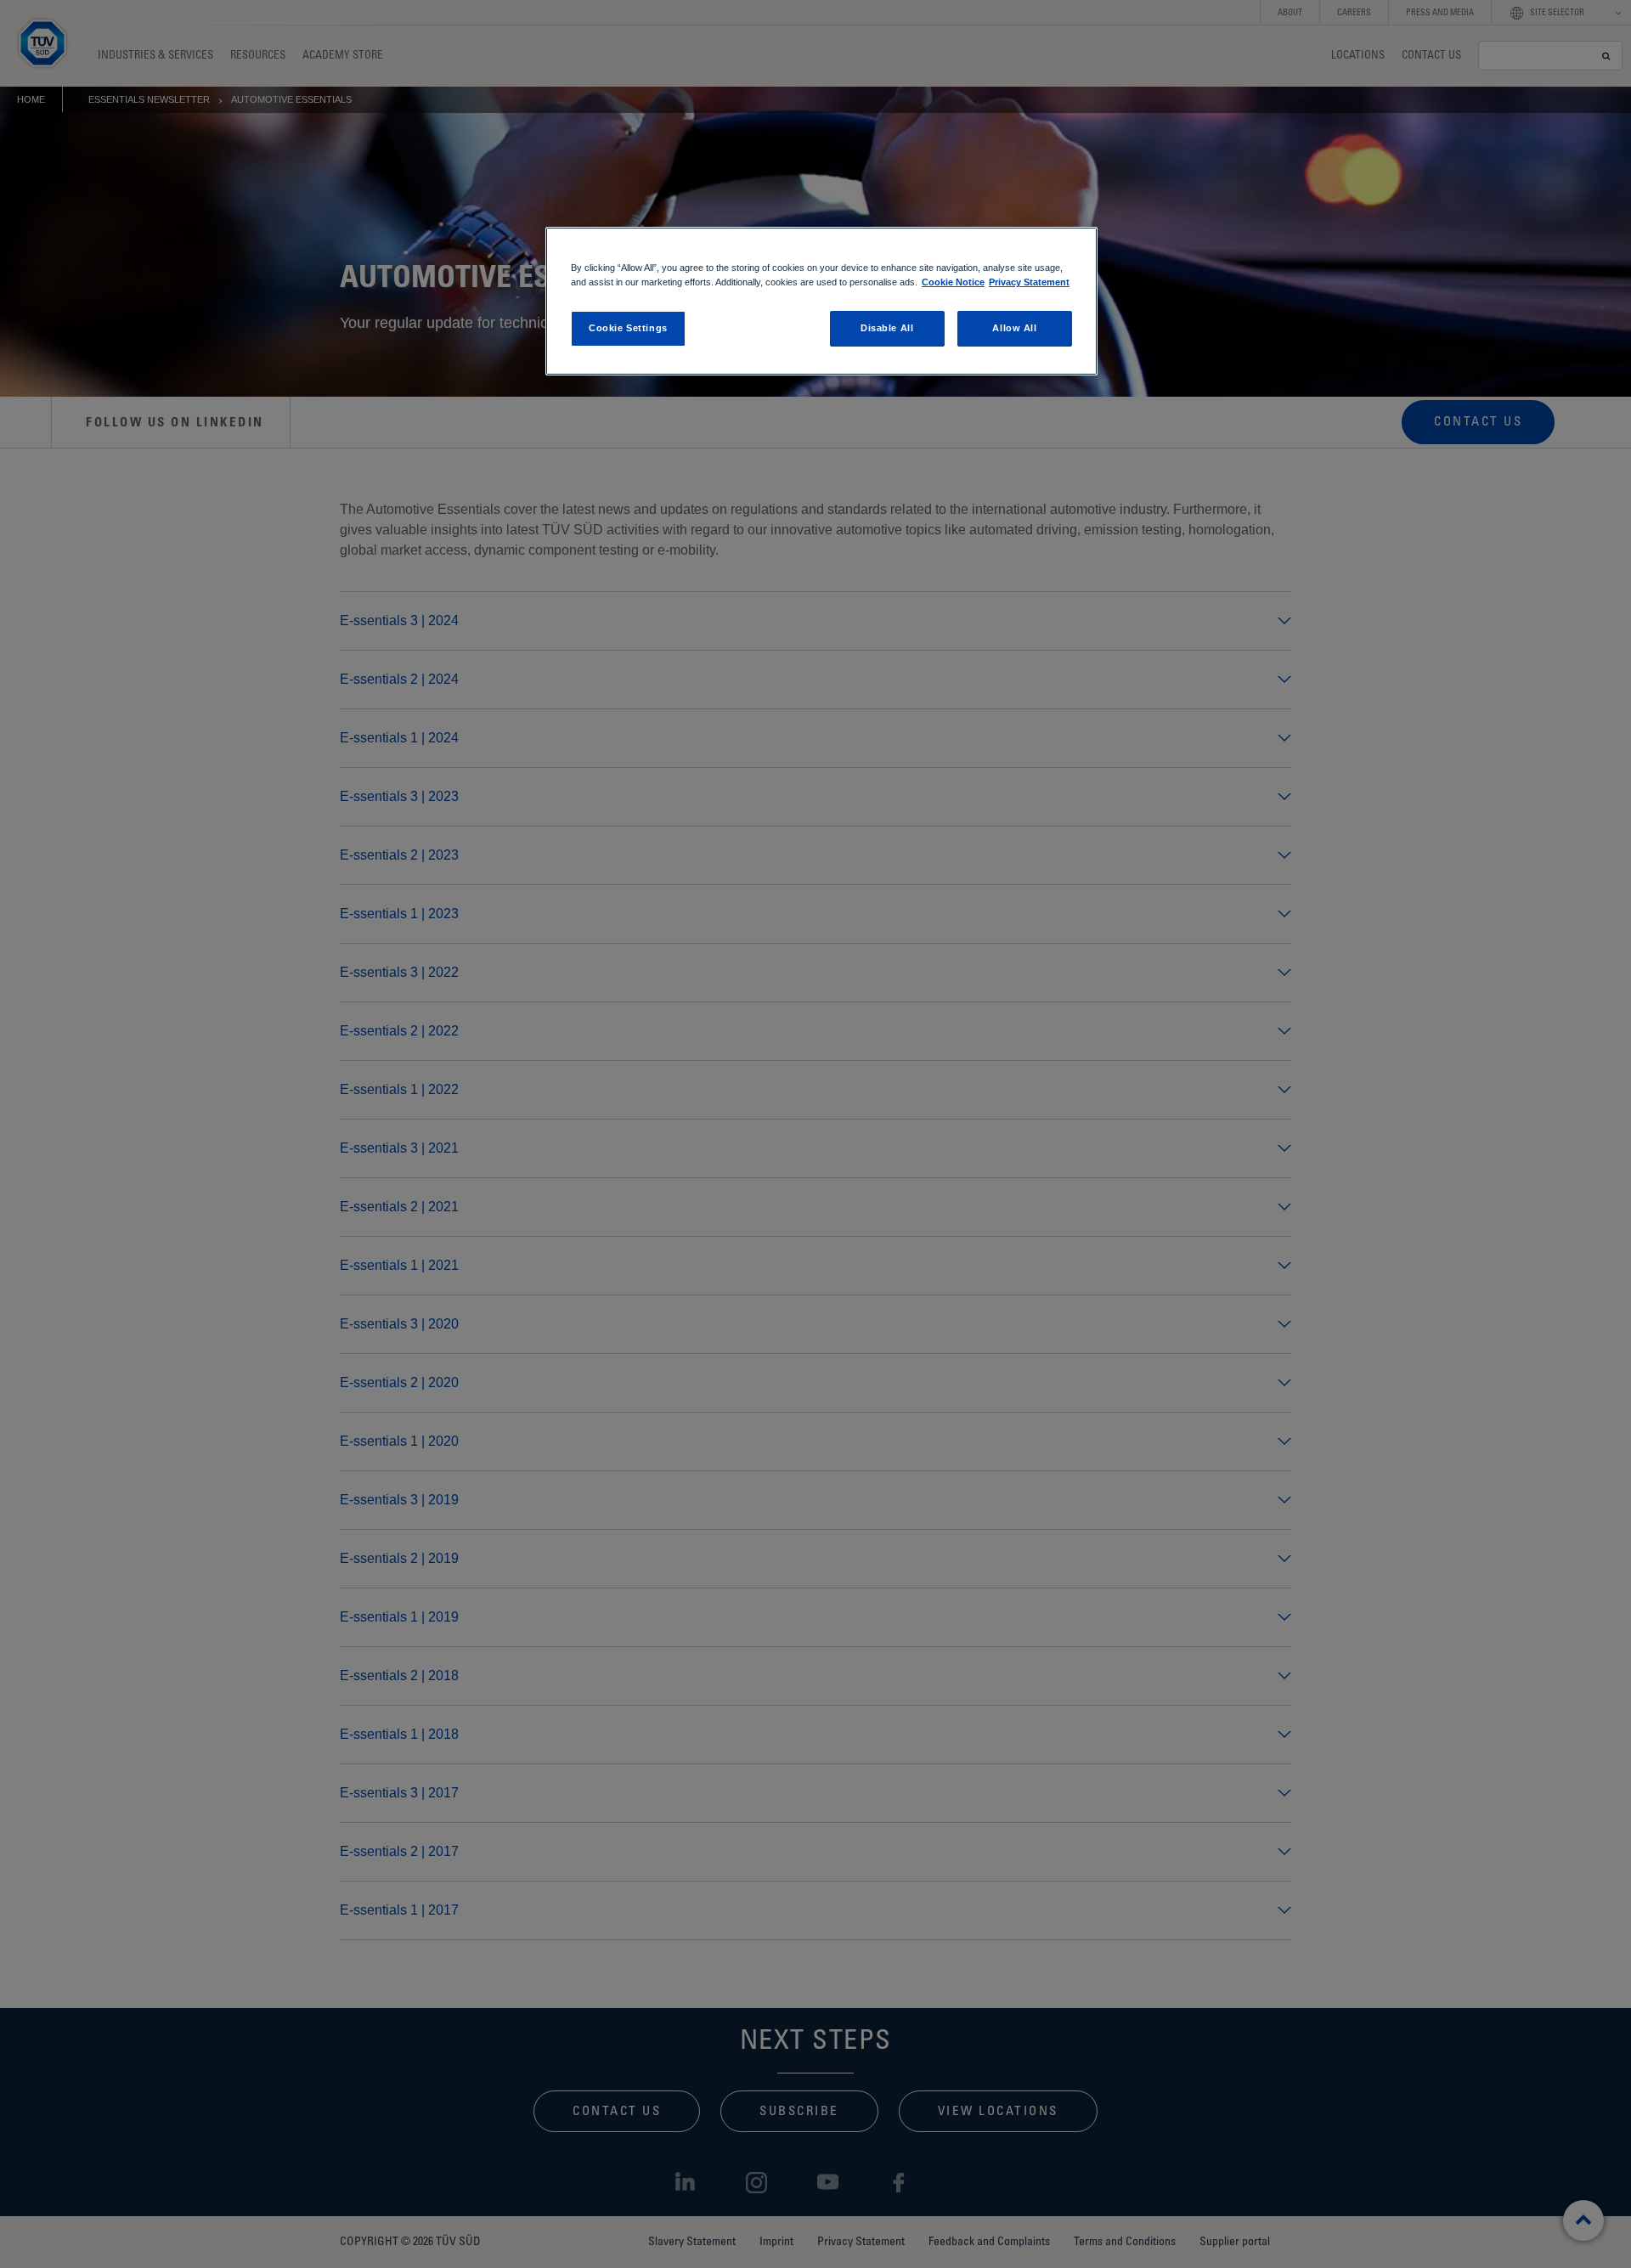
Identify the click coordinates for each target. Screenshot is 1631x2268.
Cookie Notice (953, 282)
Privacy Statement (1029, 282)
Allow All (1014, 328)
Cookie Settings (628, 328)
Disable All (887, 328)
